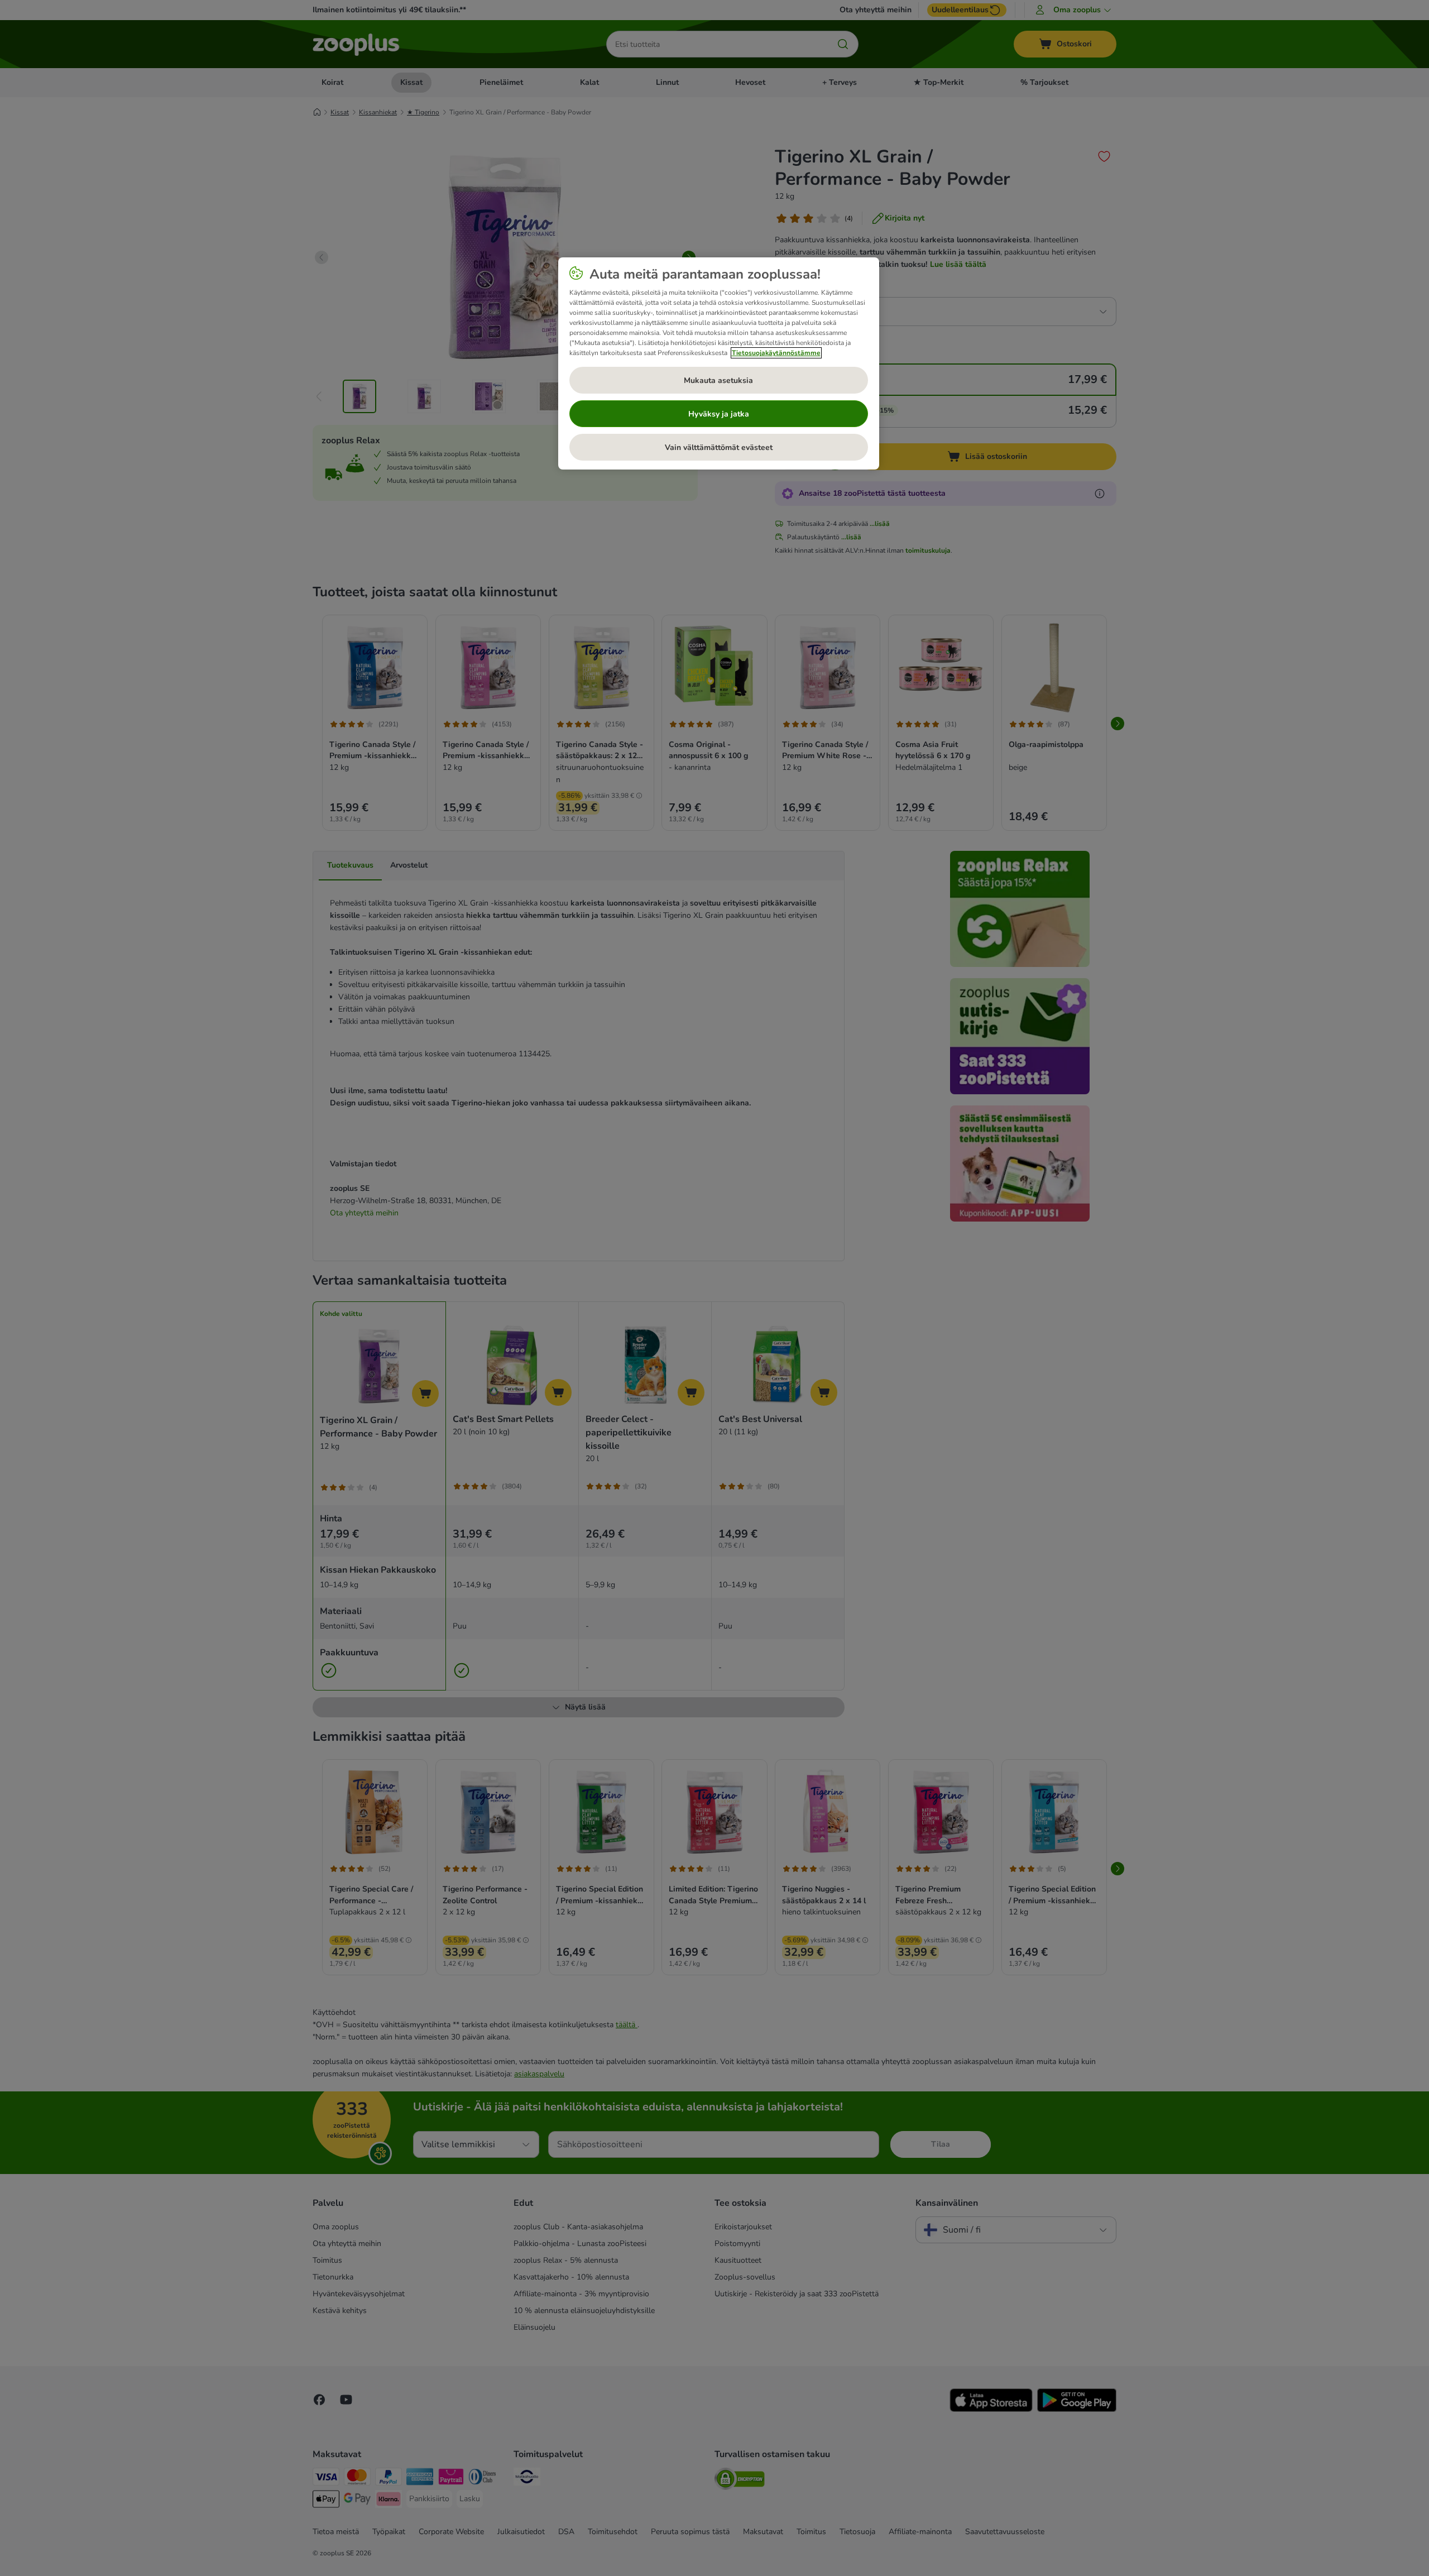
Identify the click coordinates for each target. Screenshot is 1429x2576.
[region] (719, 363)
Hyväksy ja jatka (719, 414)
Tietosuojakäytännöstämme (776, 353)
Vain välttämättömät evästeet (719, 447)
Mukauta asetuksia (718, 380)
